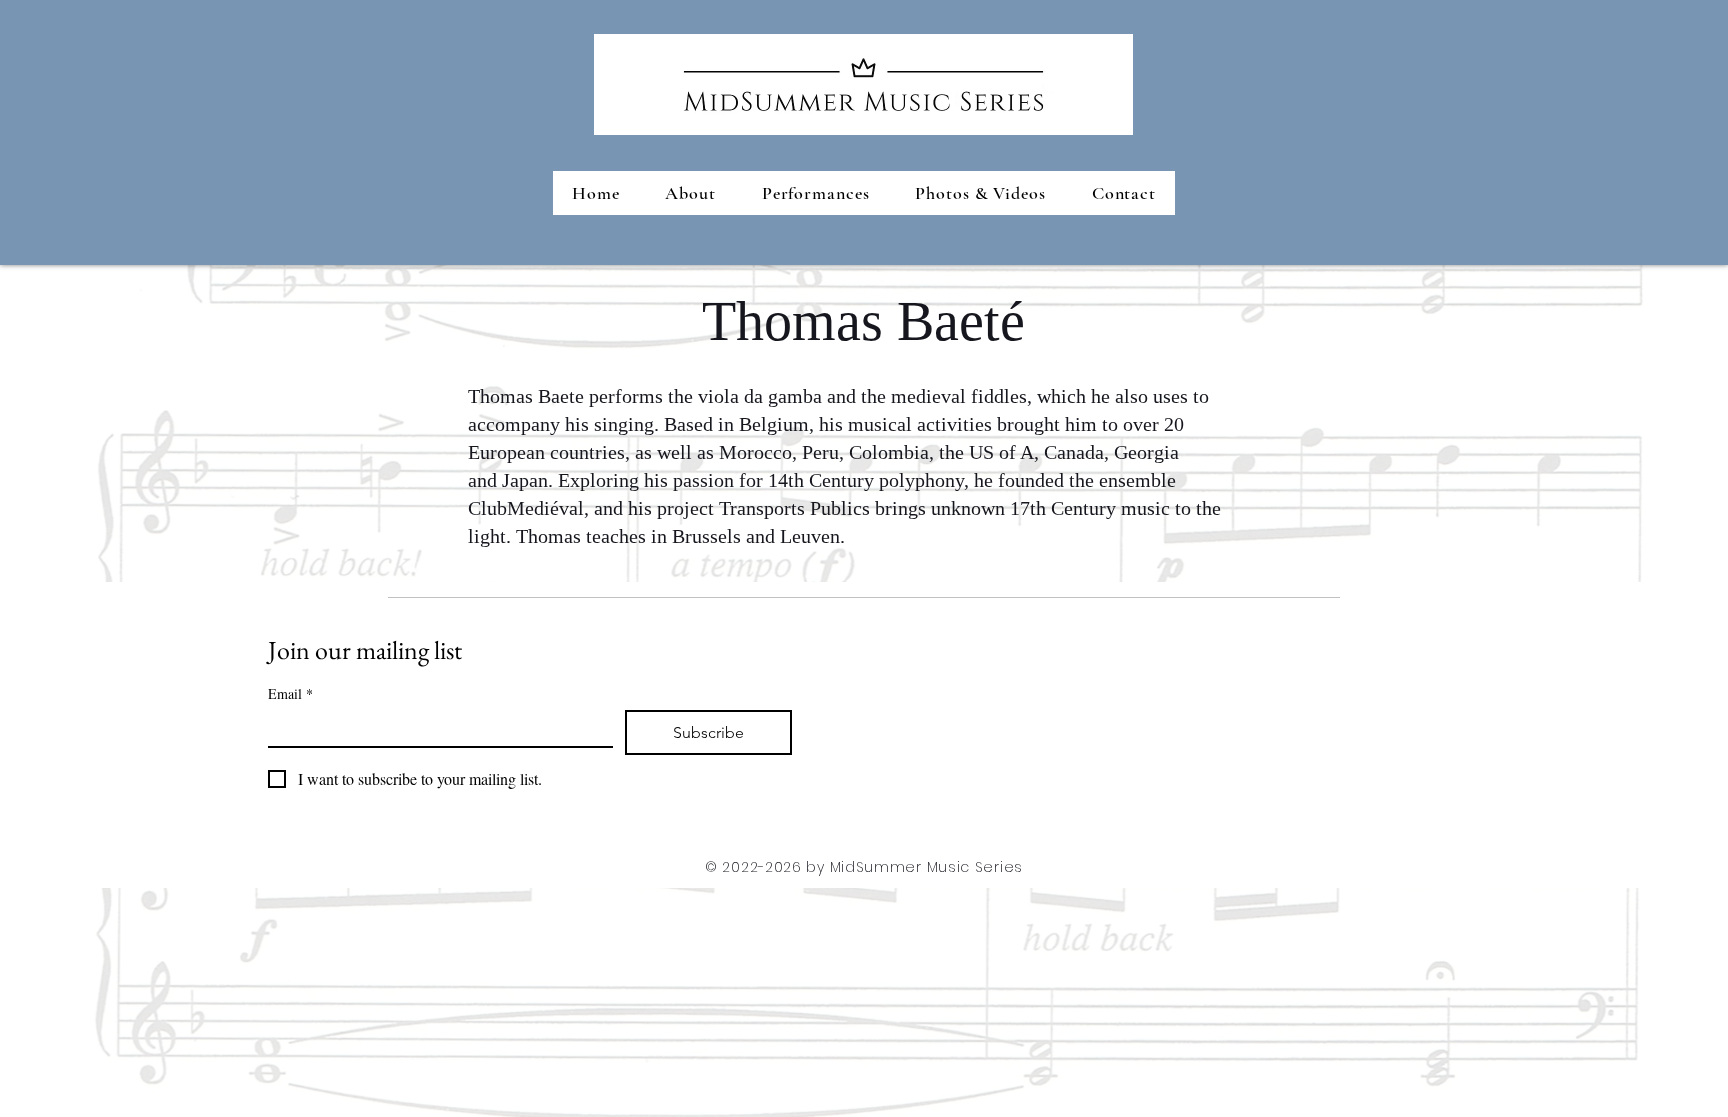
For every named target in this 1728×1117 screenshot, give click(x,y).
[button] (816, 193)
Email (290, 693)
